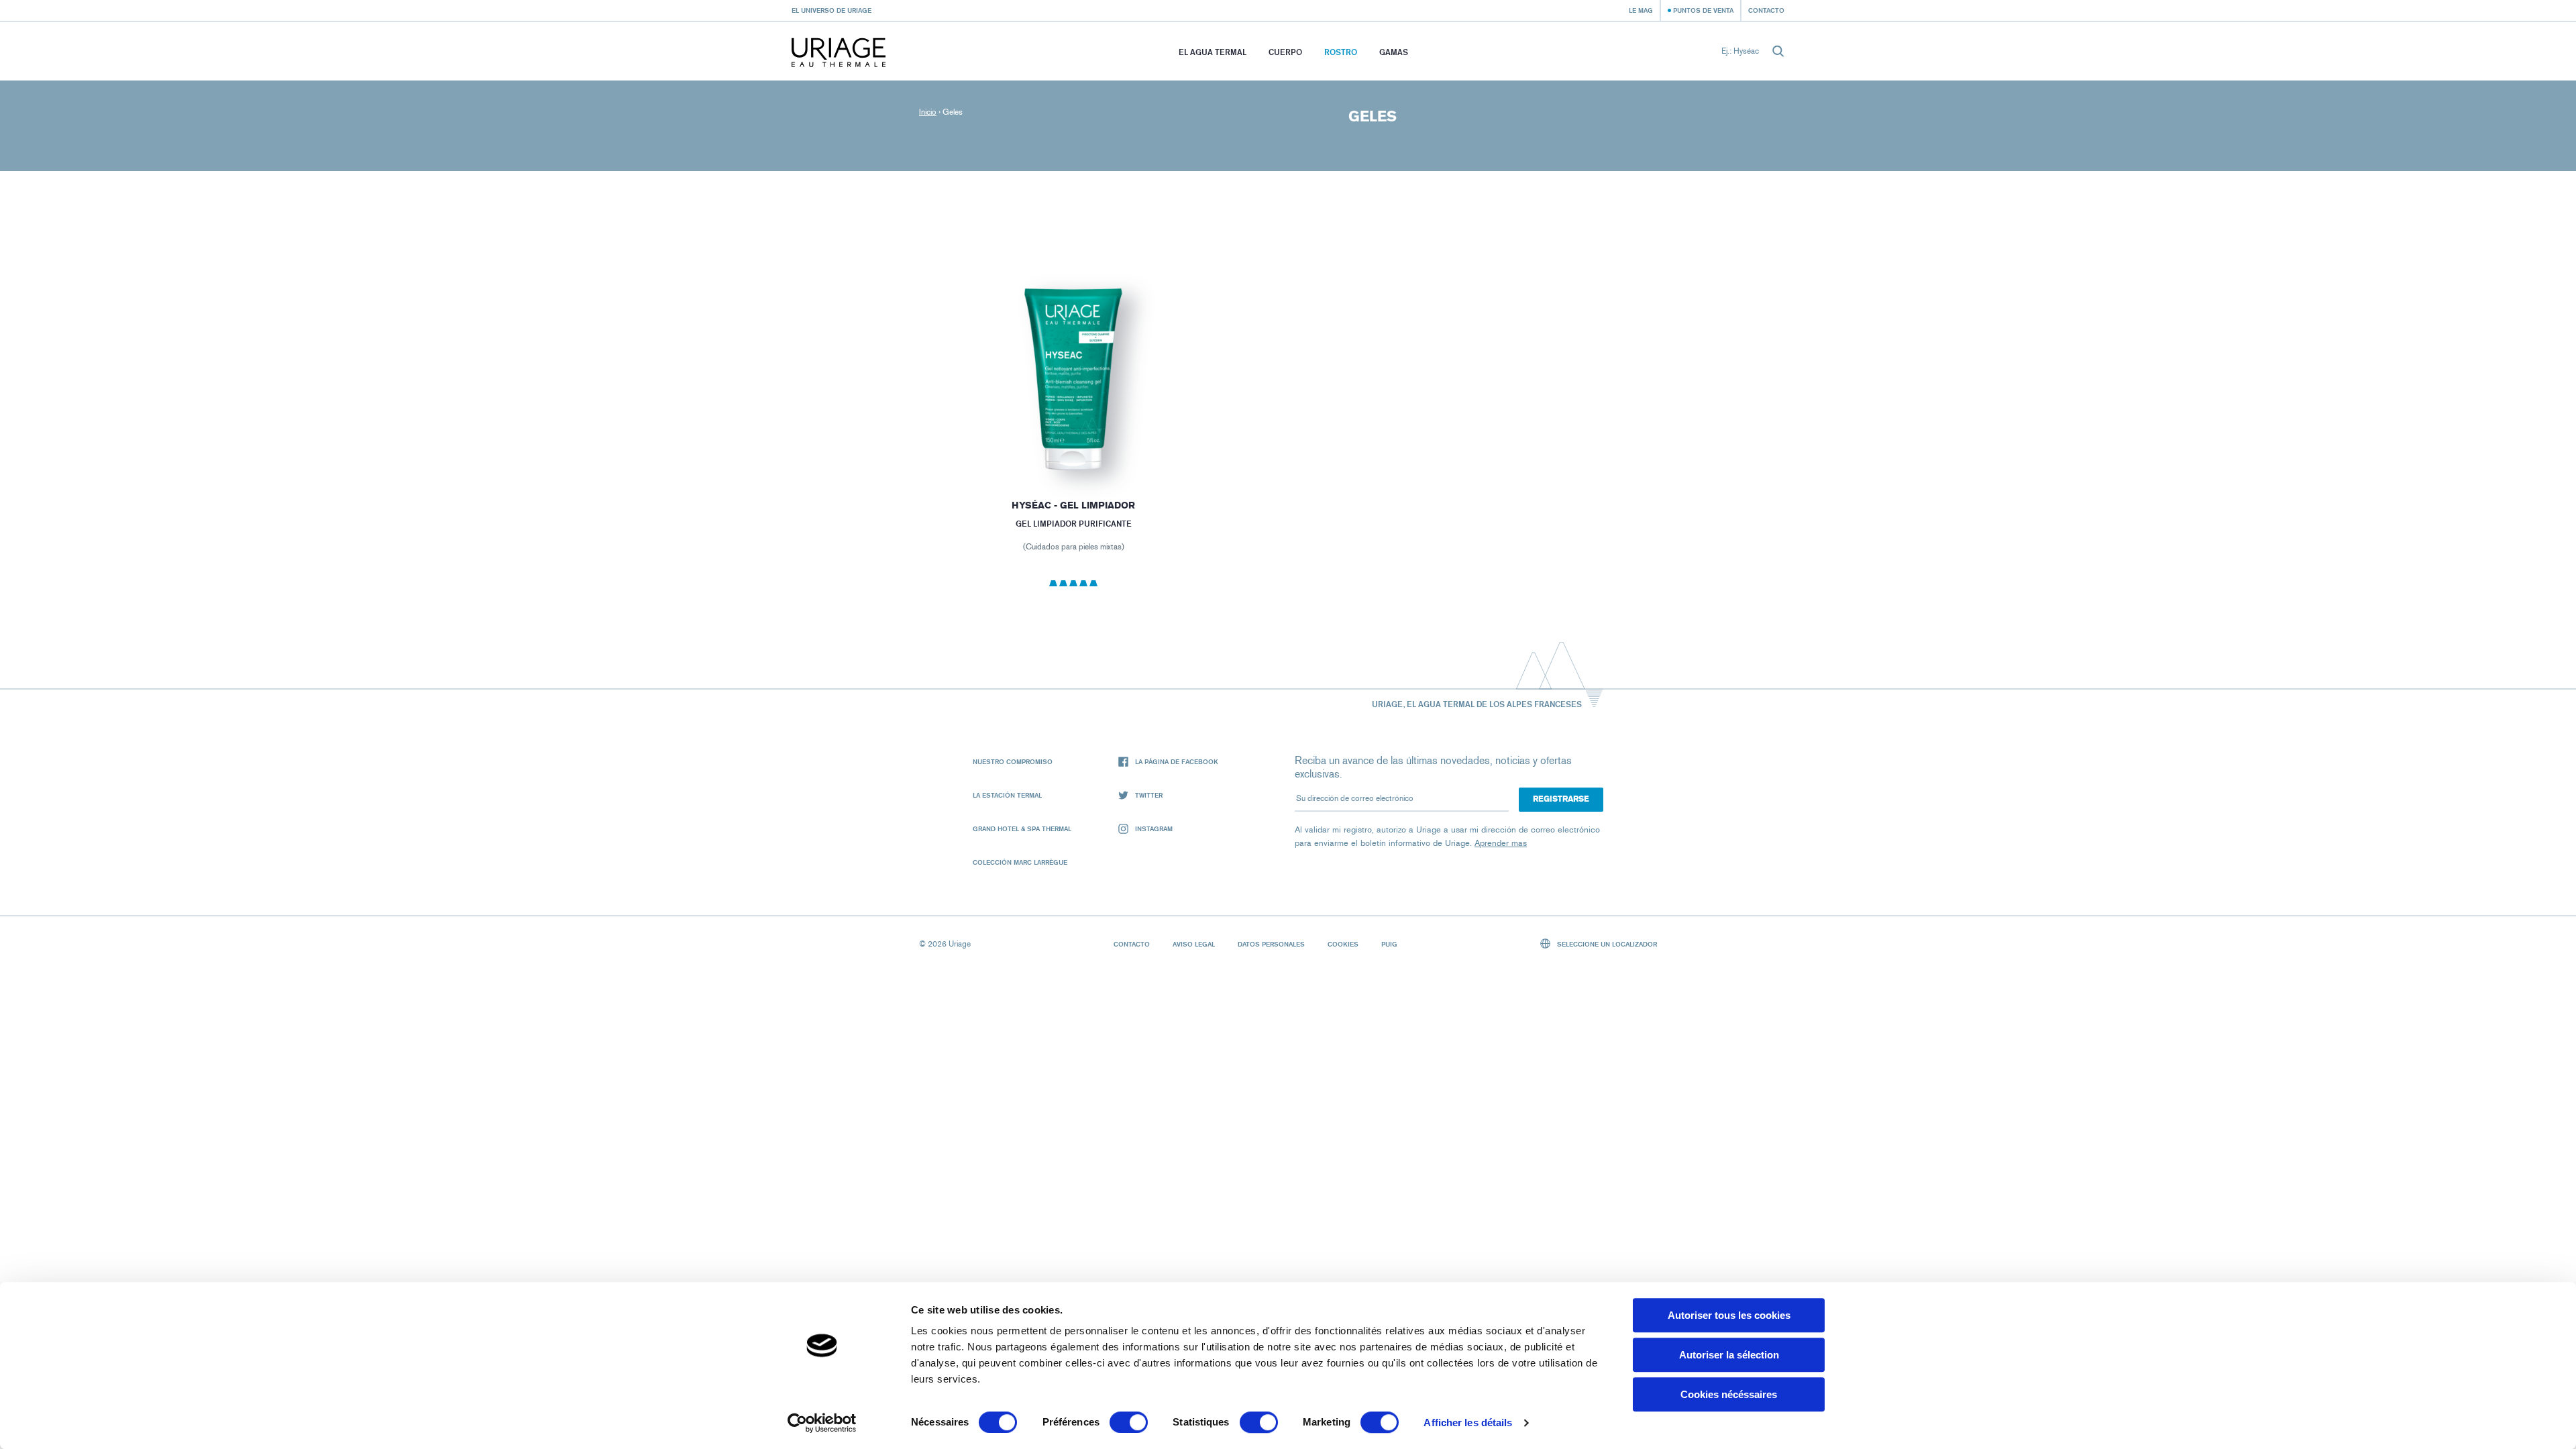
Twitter (1149, 795)
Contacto (1766, 10)
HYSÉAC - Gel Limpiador (1073, 505)
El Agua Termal (1213, 52)
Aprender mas (1501, 843)
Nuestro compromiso (1013, 761)
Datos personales (1271, 944)
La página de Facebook (1177, 761)
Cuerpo (1285, 52)
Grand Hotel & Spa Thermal (1022, 828)
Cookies (1343, 944)
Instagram (1154, 828)
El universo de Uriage (831, 10)
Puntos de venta (1703, 10)
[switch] (1129, 1422)
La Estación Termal (1007, 795)
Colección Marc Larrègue (1020, 862)
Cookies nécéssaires (1729, 1394)
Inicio (928, 112)
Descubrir (1073, 447)
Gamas (1394, 52)
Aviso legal (1194, 944)
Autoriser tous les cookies (1729, 1315)
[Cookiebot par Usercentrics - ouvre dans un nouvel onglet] (822, 1423)
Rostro (1341, 52)
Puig (1389, 944)
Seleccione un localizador (1606, 944)
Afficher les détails (1468, 1423)
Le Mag (1641, 10)
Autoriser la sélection (1729, 1355)
